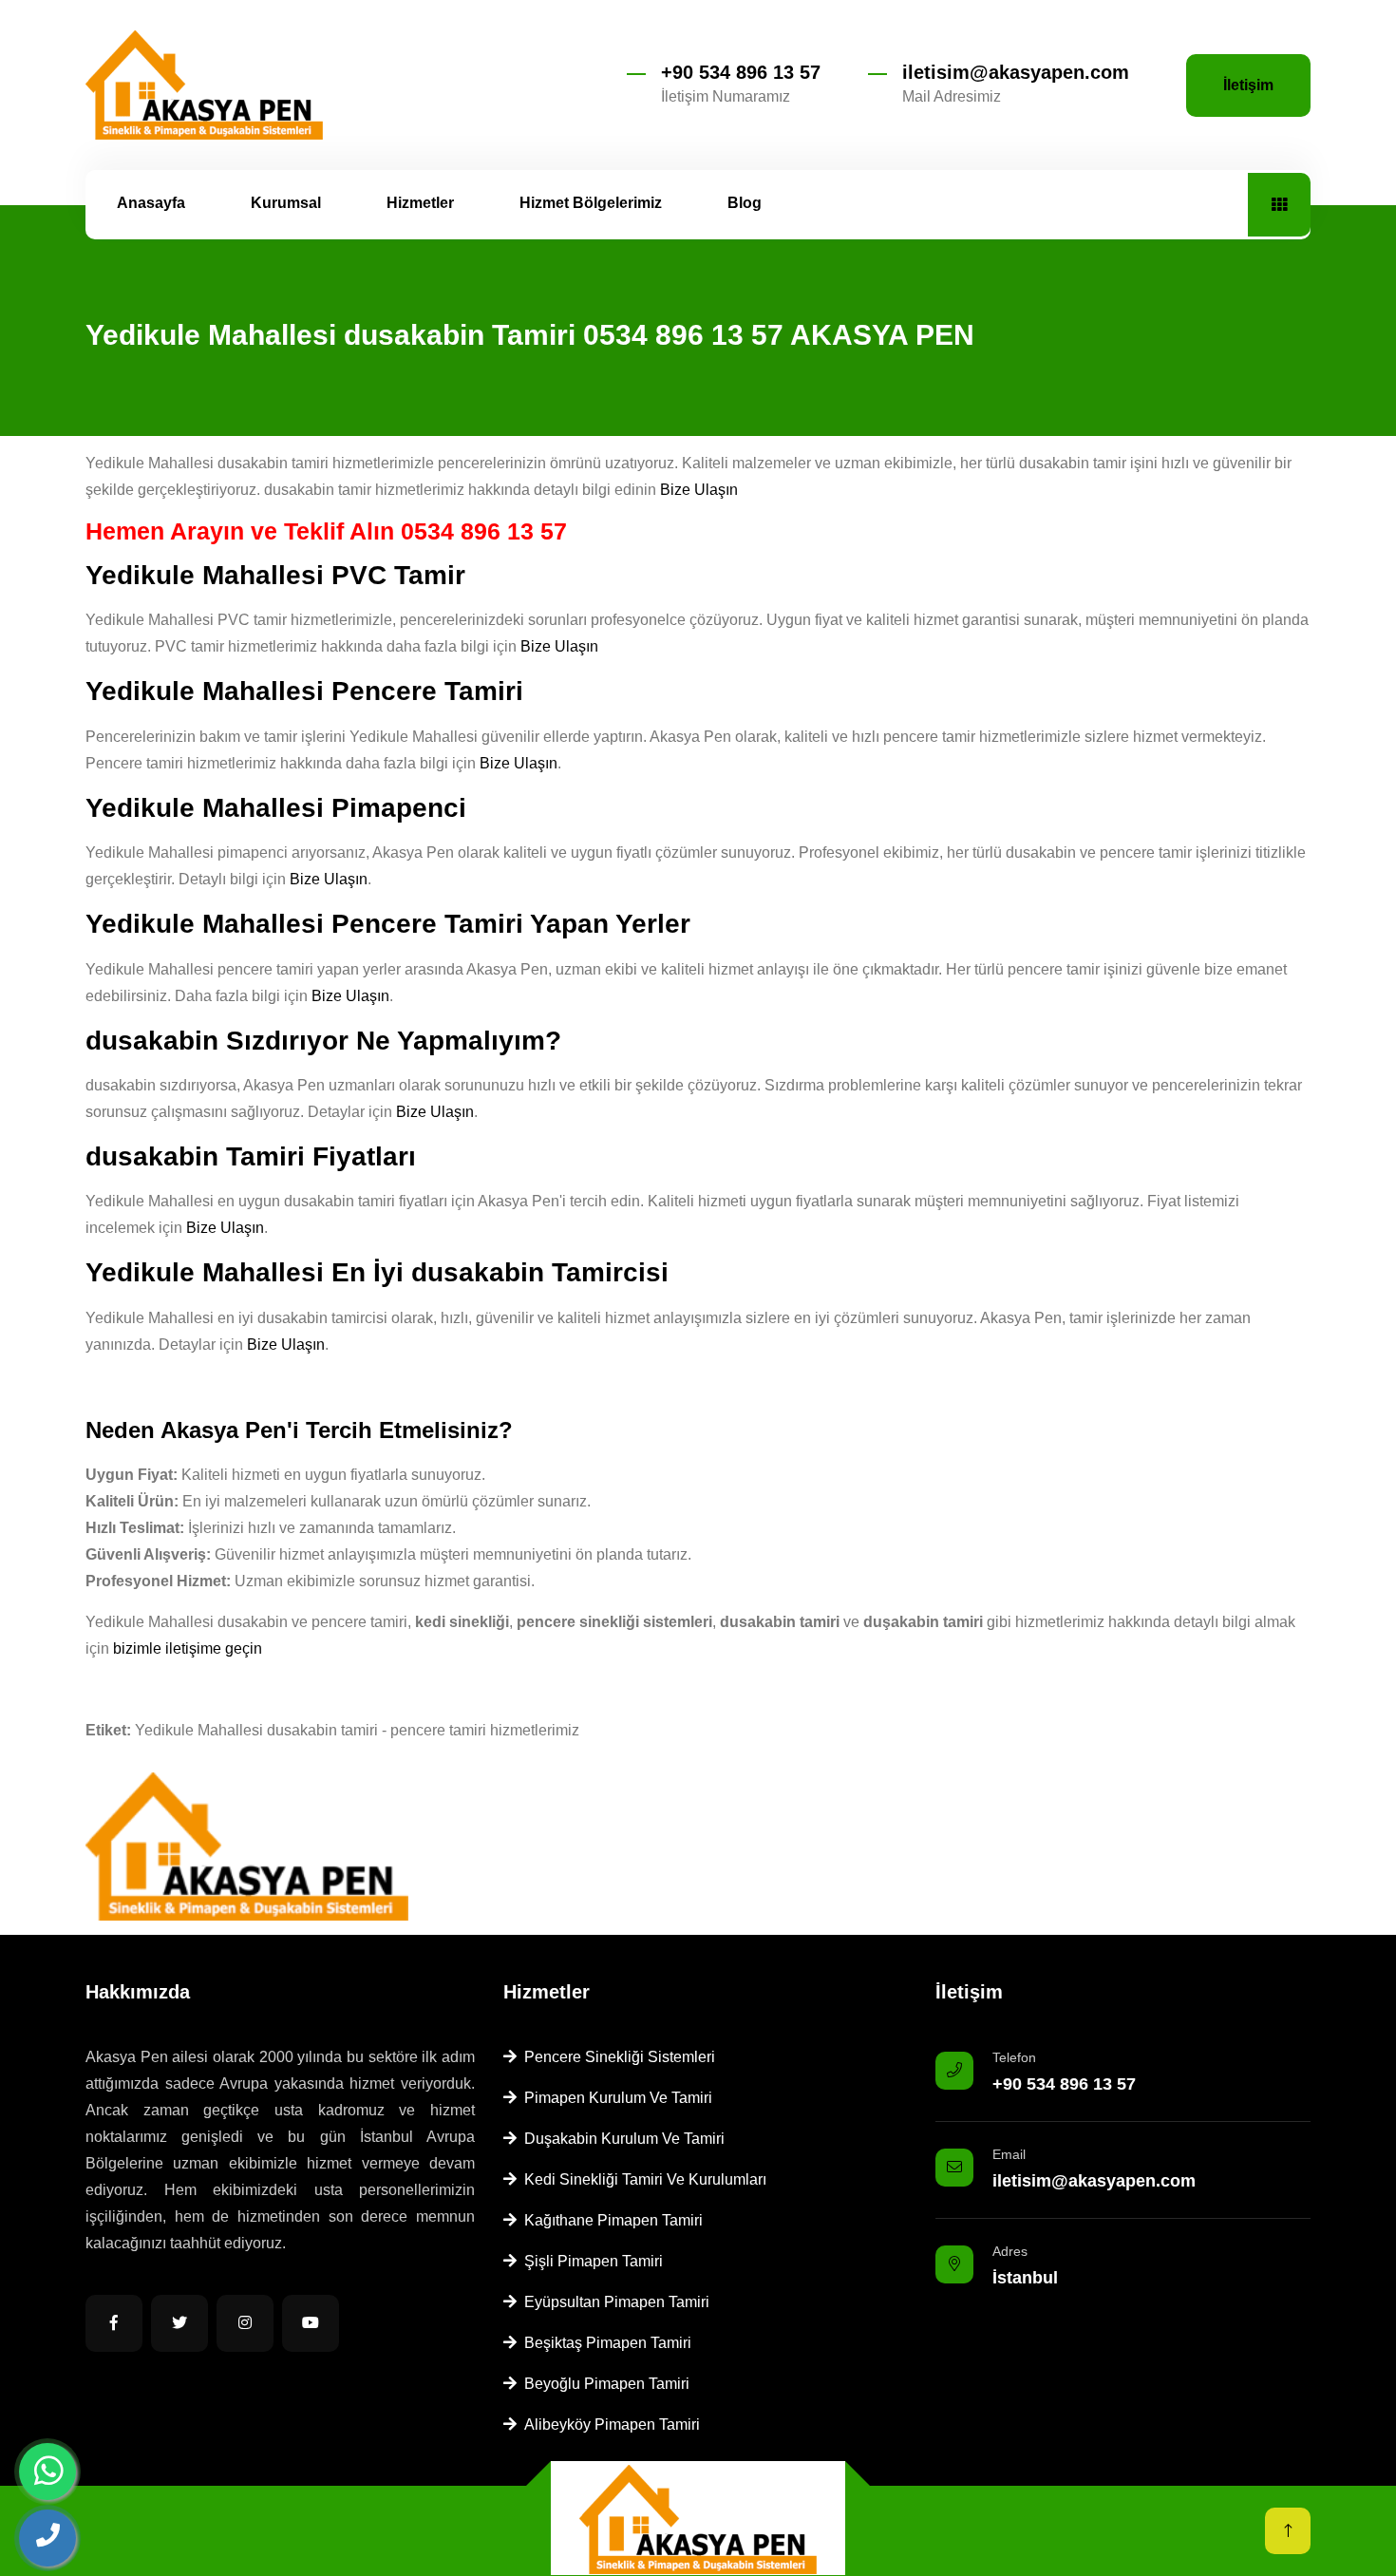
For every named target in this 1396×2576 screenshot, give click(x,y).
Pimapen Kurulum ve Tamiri (614, 2098)
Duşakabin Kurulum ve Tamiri (621, 2139)
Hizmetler (420, 203)
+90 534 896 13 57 (741, 72)
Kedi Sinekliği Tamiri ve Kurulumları (641, 2179)
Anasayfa (151, 203)
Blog (745, 203)
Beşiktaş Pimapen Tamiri (604, 2343)
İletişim (1248, 85)
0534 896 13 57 (484, 531)
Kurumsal (286, 203)
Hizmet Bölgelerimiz (591, 203)
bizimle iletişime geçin (188, 1648)
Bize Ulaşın (699, 490)
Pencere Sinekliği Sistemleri (616, 2057)
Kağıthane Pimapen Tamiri (610, 2220)
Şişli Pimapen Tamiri (590, 2261)
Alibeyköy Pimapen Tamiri (608, 2424)
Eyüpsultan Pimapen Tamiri (613, 2302)
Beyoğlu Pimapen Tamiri (603, 2384)
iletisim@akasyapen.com (1016, 72)
